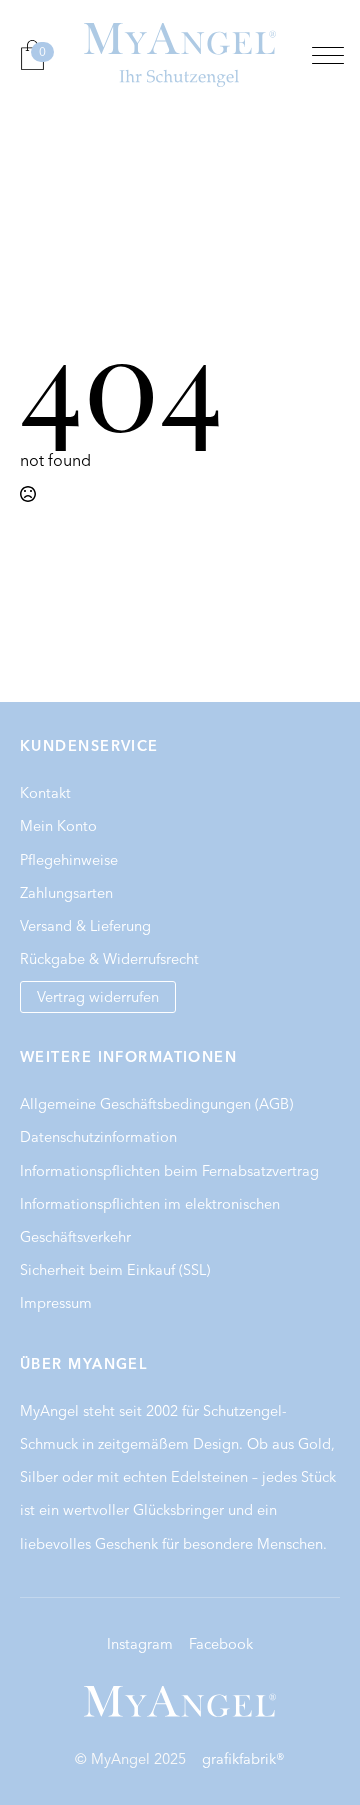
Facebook (221, 1644)
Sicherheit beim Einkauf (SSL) (115, 1270)
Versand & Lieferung (85, 926)
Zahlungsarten (66, 893)
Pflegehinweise (69, 860)
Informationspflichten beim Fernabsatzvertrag (169, 1171)
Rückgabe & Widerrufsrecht (109, 959)
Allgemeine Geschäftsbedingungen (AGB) (156, 1104)
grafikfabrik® (243, 1759)
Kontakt (45, 793)
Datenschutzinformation (98, 1137)
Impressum (56, 1303)
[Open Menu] (328, 55)
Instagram (140, 1644)
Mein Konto (58, 826)
